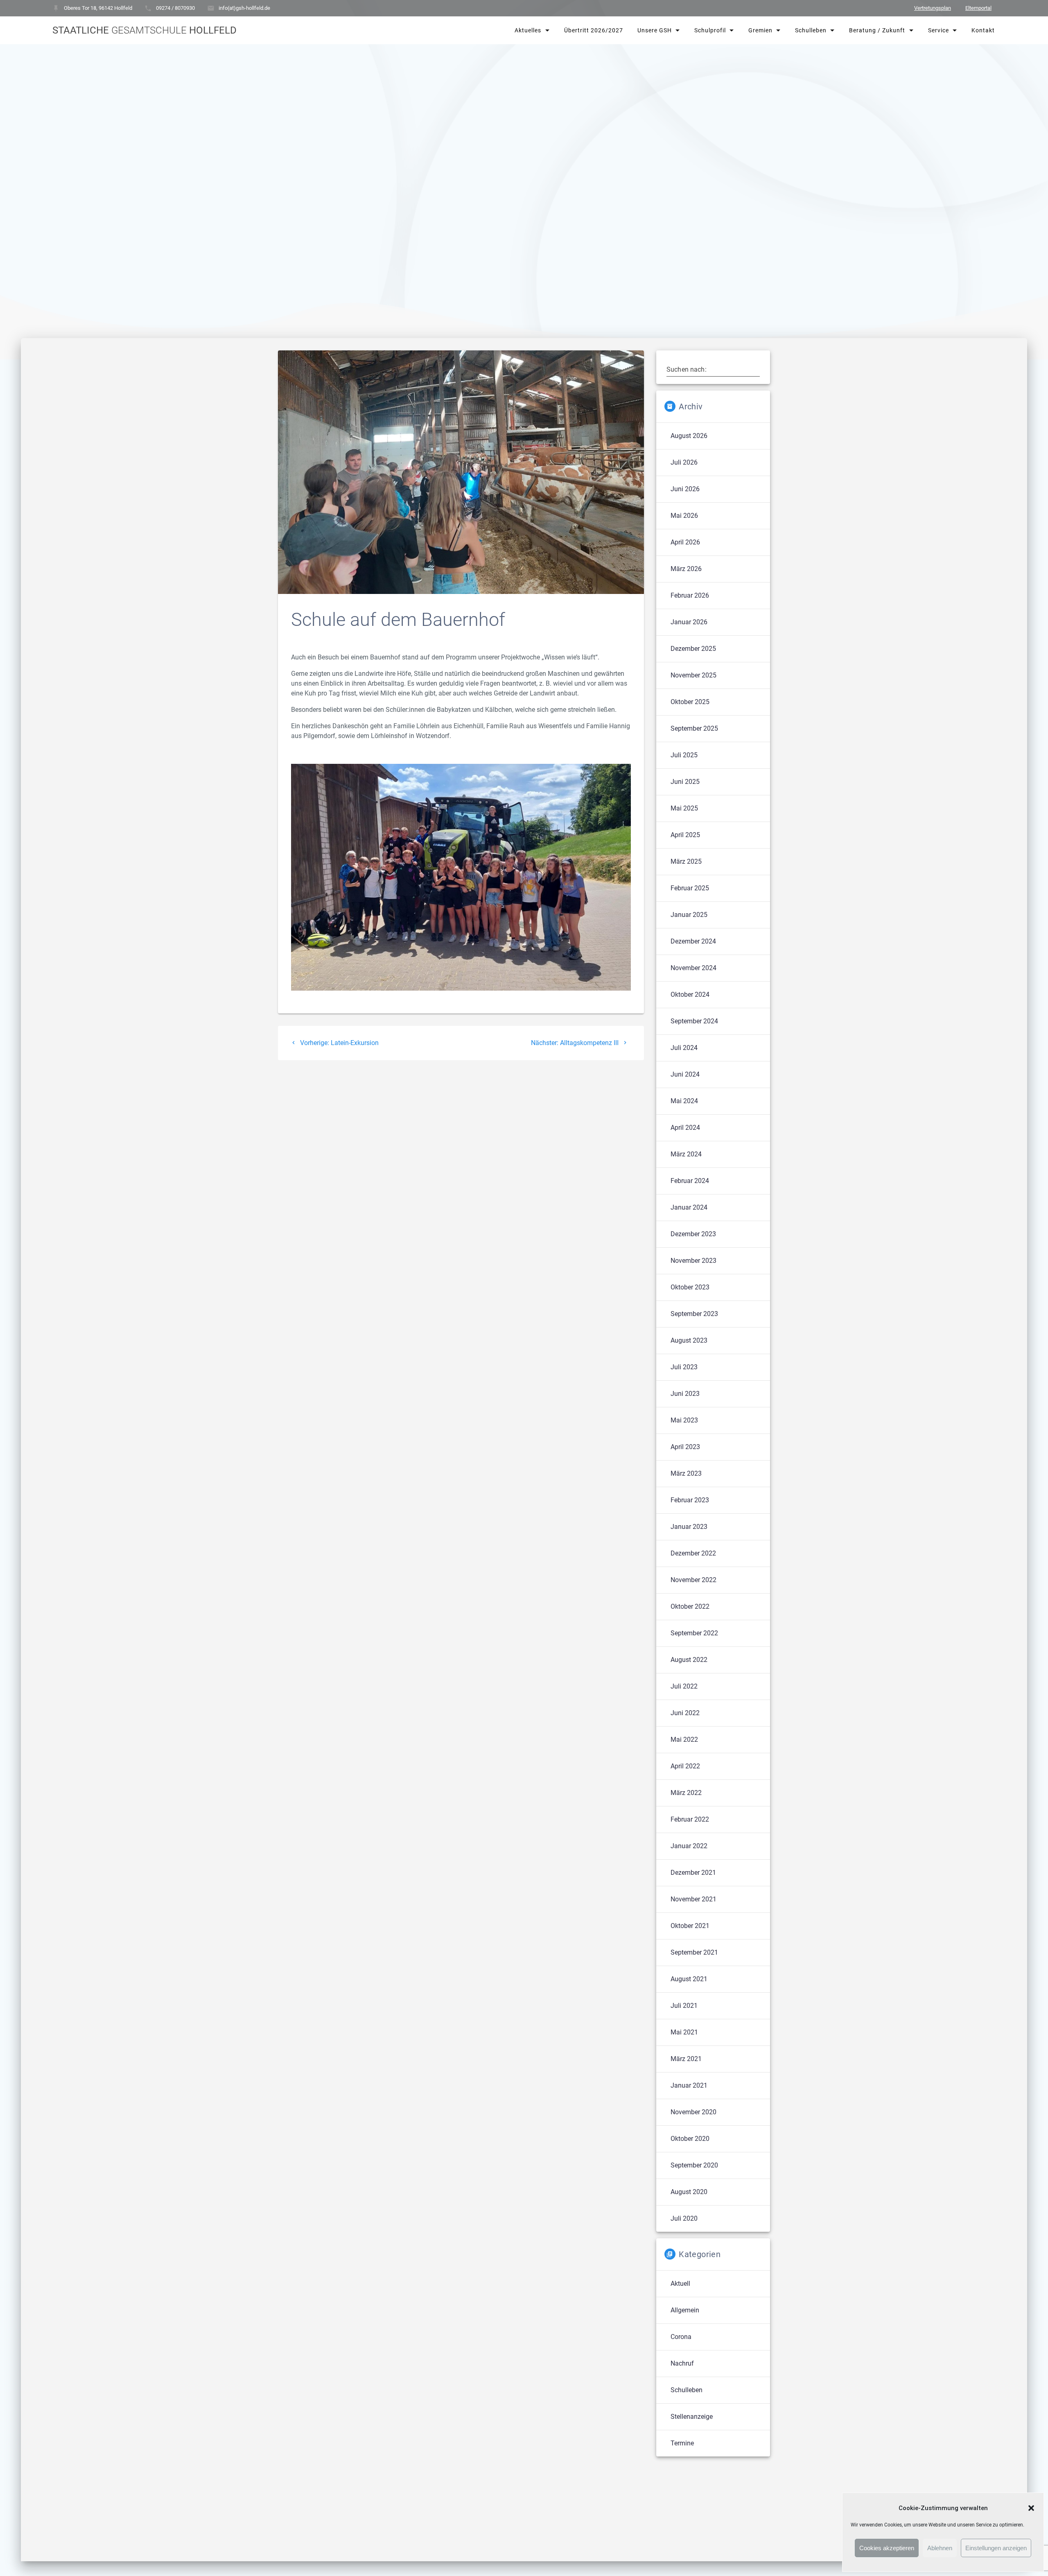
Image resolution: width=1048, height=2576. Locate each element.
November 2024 (693, 968)
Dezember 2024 (693, 941)
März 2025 (686, 861)
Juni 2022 (685, 1713)
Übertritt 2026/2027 (593, 30)
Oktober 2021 (690, 1926)
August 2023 (689, 1340)
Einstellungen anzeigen (996, 2548)
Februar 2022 (690, 1819)
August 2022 (689, 1660)
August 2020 (689, 2192)
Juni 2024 (685, 1074)
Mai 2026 (684, 516)
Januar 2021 (689, 2085)
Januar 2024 (689, 1207)
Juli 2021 (684, 2006)
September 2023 (694, 1314)
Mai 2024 (684, 1101)
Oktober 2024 (690, 995)
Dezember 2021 (693, 1873)
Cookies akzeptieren (887, 2548)
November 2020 (693, 2112)
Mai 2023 (684, 1420)
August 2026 (689, 436)
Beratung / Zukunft (877, 30)
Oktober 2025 (690, 702)
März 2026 (686, 569)
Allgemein (685, 2310)
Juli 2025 (684, 755)
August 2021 (689, 1979)
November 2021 (693, 1899)
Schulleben (811, 30)
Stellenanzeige (692, 2417)
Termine (682, 2443)
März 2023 (686, 1473)
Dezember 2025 (693, 649)
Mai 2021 (684, 2032)
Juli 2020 (684, 2218)
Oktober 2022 (690, 1606)
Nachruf (682, 2363)
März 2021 (686, 2059)
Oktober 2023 (690, 1287)
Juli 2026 (684, 462)
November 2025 (693, 675)
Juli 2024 (684, 1048)
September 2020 (694, 2165)
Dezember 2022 (693, 1553)
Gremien (760, 30)
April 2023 (685, 1447)
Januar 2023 (689, 1527)
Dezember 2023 (693, 1234)
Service (938, 30)
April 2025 (685, 835)
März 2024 (686, 1154)
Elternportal (978, 8)
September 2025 (694, 728)
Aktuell (680, 2284)
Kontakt (983, 30)
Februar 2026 (690, 595)
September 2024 (694, 1021)
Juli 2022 (684, 1686)
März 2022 (686, 1793)
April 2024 (685, 1128)
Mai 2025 (684, 808)
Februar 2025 (690, 888)
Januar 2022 (689, 1846)
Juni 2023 (685, 1394)
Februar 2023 (690, 1500)
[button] (1031, 2508)
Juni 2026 (685, 489)
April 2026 (685, 542)
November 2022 (693, 1580)
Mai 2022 (684, 1740)
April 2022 (685, 1766)
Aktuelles (528, 30)
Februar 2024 (690, 1181)
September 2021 (694, 1952)
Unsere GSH (654, 30)
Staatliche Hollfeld (145, 30)
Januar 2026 (689, 622)
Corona (681, 2337)
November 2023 (693, 1261)
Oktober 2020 (690, 2139)
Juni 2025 (685, 782)
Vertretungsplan (933, 8)
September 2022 (694, 1633)
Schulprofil (710, 30)
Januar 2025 (689, 915)
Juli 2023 (684, 1367)
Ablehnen (940, 2548)
